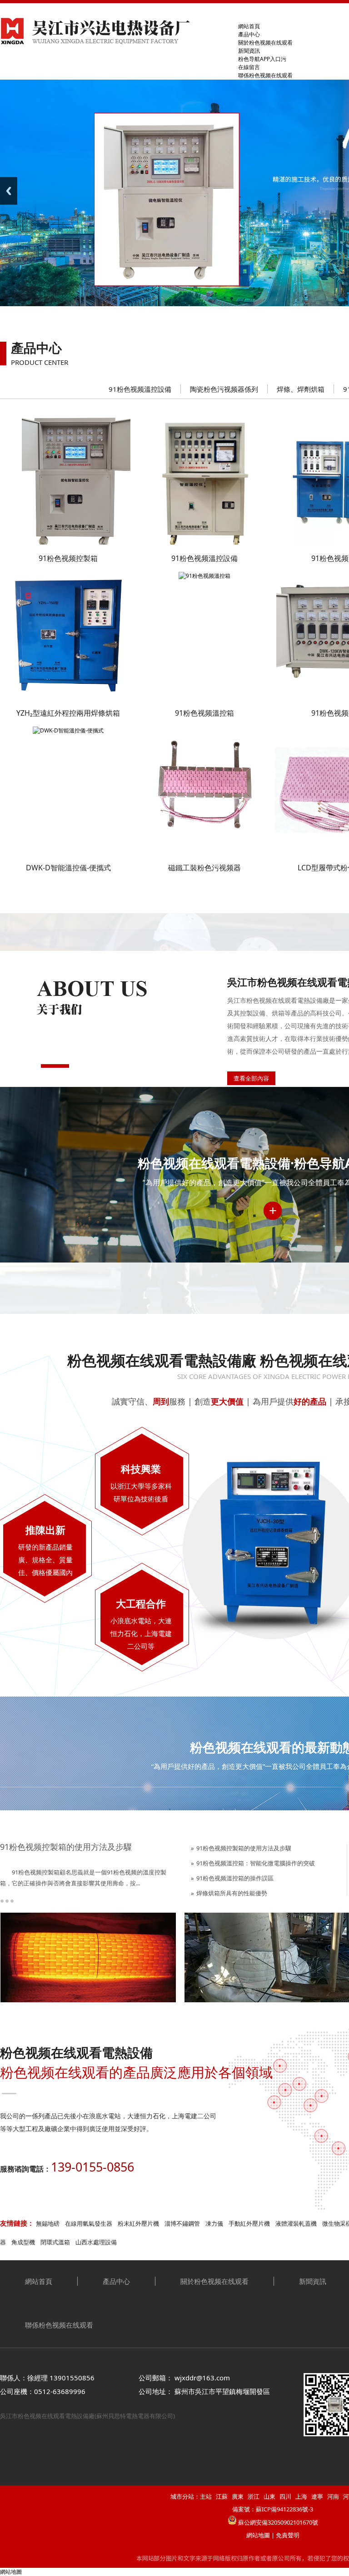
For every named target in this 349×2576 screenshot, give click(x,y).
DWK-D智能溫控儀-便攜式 (68, 868)
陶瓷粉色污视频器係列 (224, 389)
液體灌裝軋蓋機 (296, 2223)
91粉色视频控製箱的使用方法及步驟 (66, 1847)
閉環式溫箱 (55, 2242)
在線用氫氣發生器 (89, 2223)
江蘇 (222, 2496)
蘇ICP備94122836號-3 (284, 2509)
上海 (301, 2496)
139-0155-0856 (92, 2167)
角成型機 (23, 2242)
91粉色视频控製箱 (68, 558)
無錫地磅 (48, 2223)
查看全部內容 (251, 1078)
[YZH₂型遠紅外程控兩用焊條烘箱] (68, 697)
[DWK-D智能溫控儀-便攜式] (68, 730)
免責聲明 (288, 2535)
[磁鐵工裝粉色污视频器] (204, 852)
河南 (333, 2496)
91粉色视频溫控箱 (204, 713)
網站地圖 (258, 2535)
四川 (285, 2496)
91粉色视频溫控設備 (140, 389)
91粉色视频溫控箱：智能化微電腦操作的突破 (256, 1863)
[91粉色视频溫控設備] (205, 543)
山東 (269, 2496)
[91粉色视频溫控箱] (204, 576)
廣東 (238, 2496)
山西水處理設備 (96, 2242)
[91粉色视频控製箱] (75, 543)
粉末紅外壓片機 (138, 2223)
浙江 (254, 2496)
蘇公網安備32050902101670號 (278, 2522)
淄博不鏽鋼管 (182, 2223)
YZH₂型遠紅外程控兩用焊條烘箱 (68, 713)
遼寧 (317, 2496)
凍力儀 (214, 2223)
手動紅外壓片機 (249, 2223)
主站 (206, 2496)
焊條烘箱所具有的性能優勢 (232, 1893)
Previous (9, 191)
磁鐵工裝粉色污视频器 (204, 868)
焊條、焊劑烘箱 (301, 389)
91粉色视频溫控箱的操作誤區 (235, 1878)
